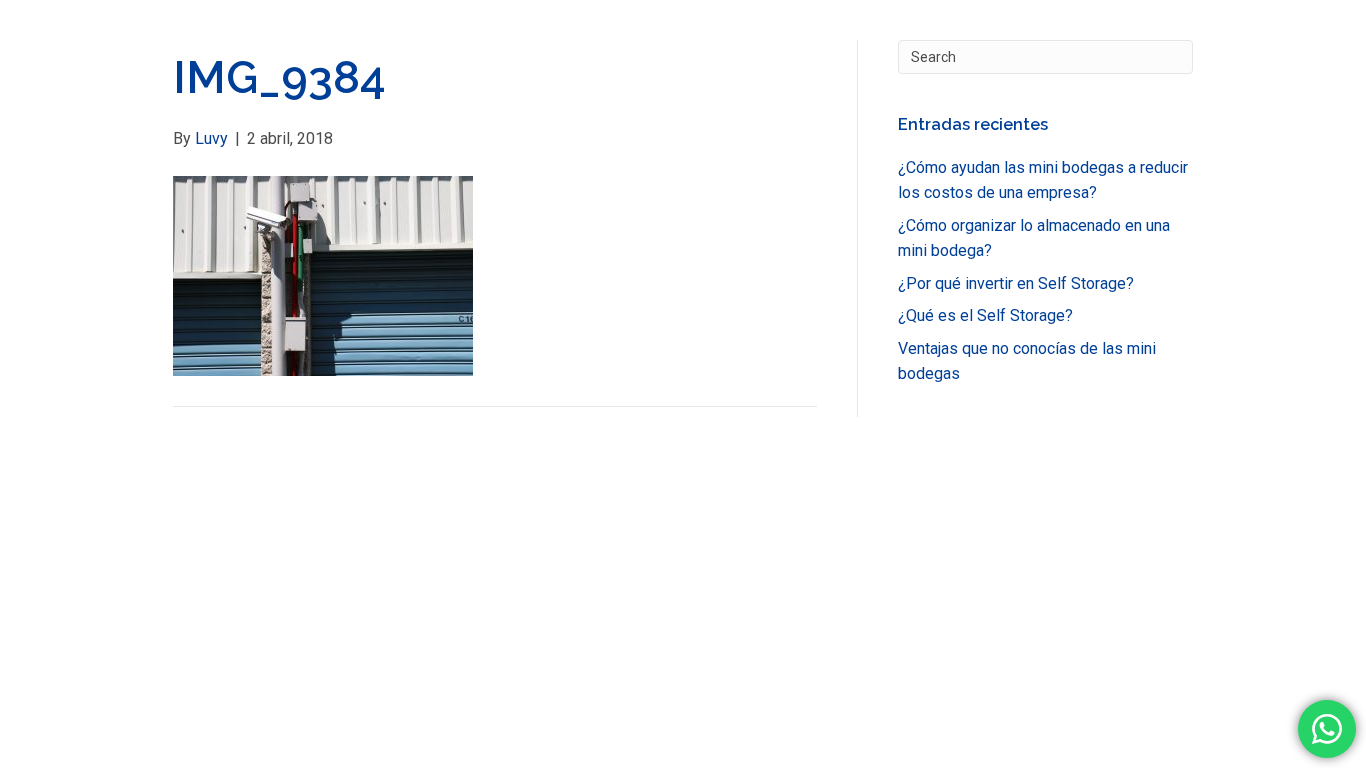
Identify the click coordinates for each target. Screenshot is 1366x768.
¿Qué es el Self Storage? (985, 315)
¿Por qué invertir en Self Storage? (1016, 283)
